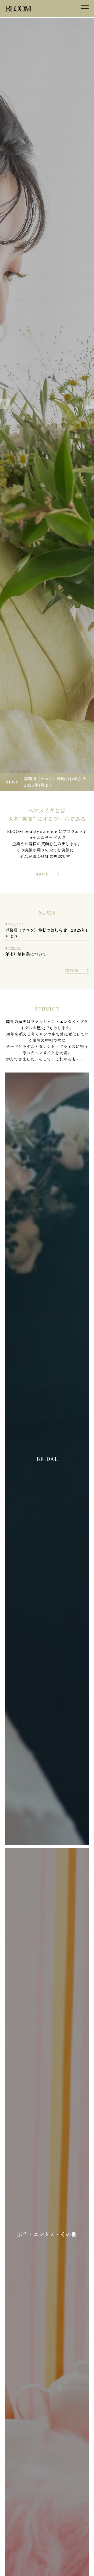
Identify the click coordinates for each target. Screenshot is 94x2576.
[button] (5, 404)
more (42, 873)
